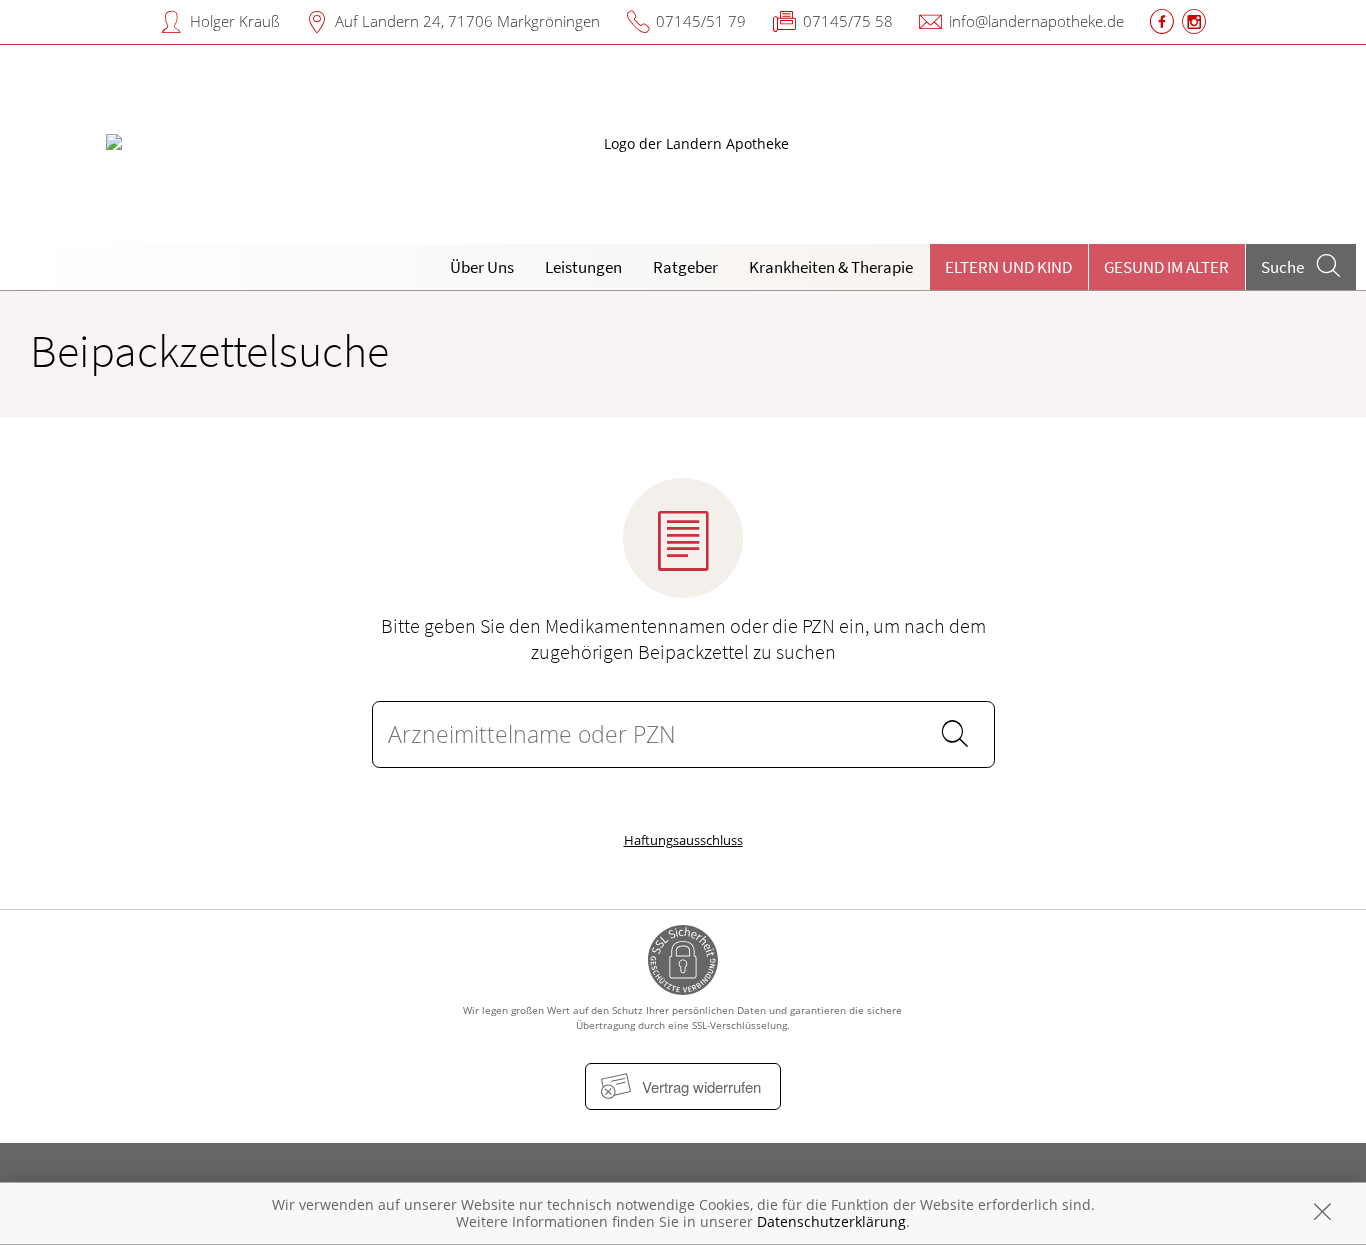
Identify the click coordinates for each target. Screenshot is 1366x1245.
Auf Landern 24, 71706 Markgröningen (467, 21)
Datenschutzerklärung (831, 1221)
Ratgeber (685, 267)
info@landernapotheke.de (1036, 21)
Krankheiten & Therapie (831, 267)
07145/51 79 (701, 21)
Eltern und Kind (1008, 267)
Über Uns (482, 267)
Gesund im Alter (1166, 267)
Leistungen (583, 267)
